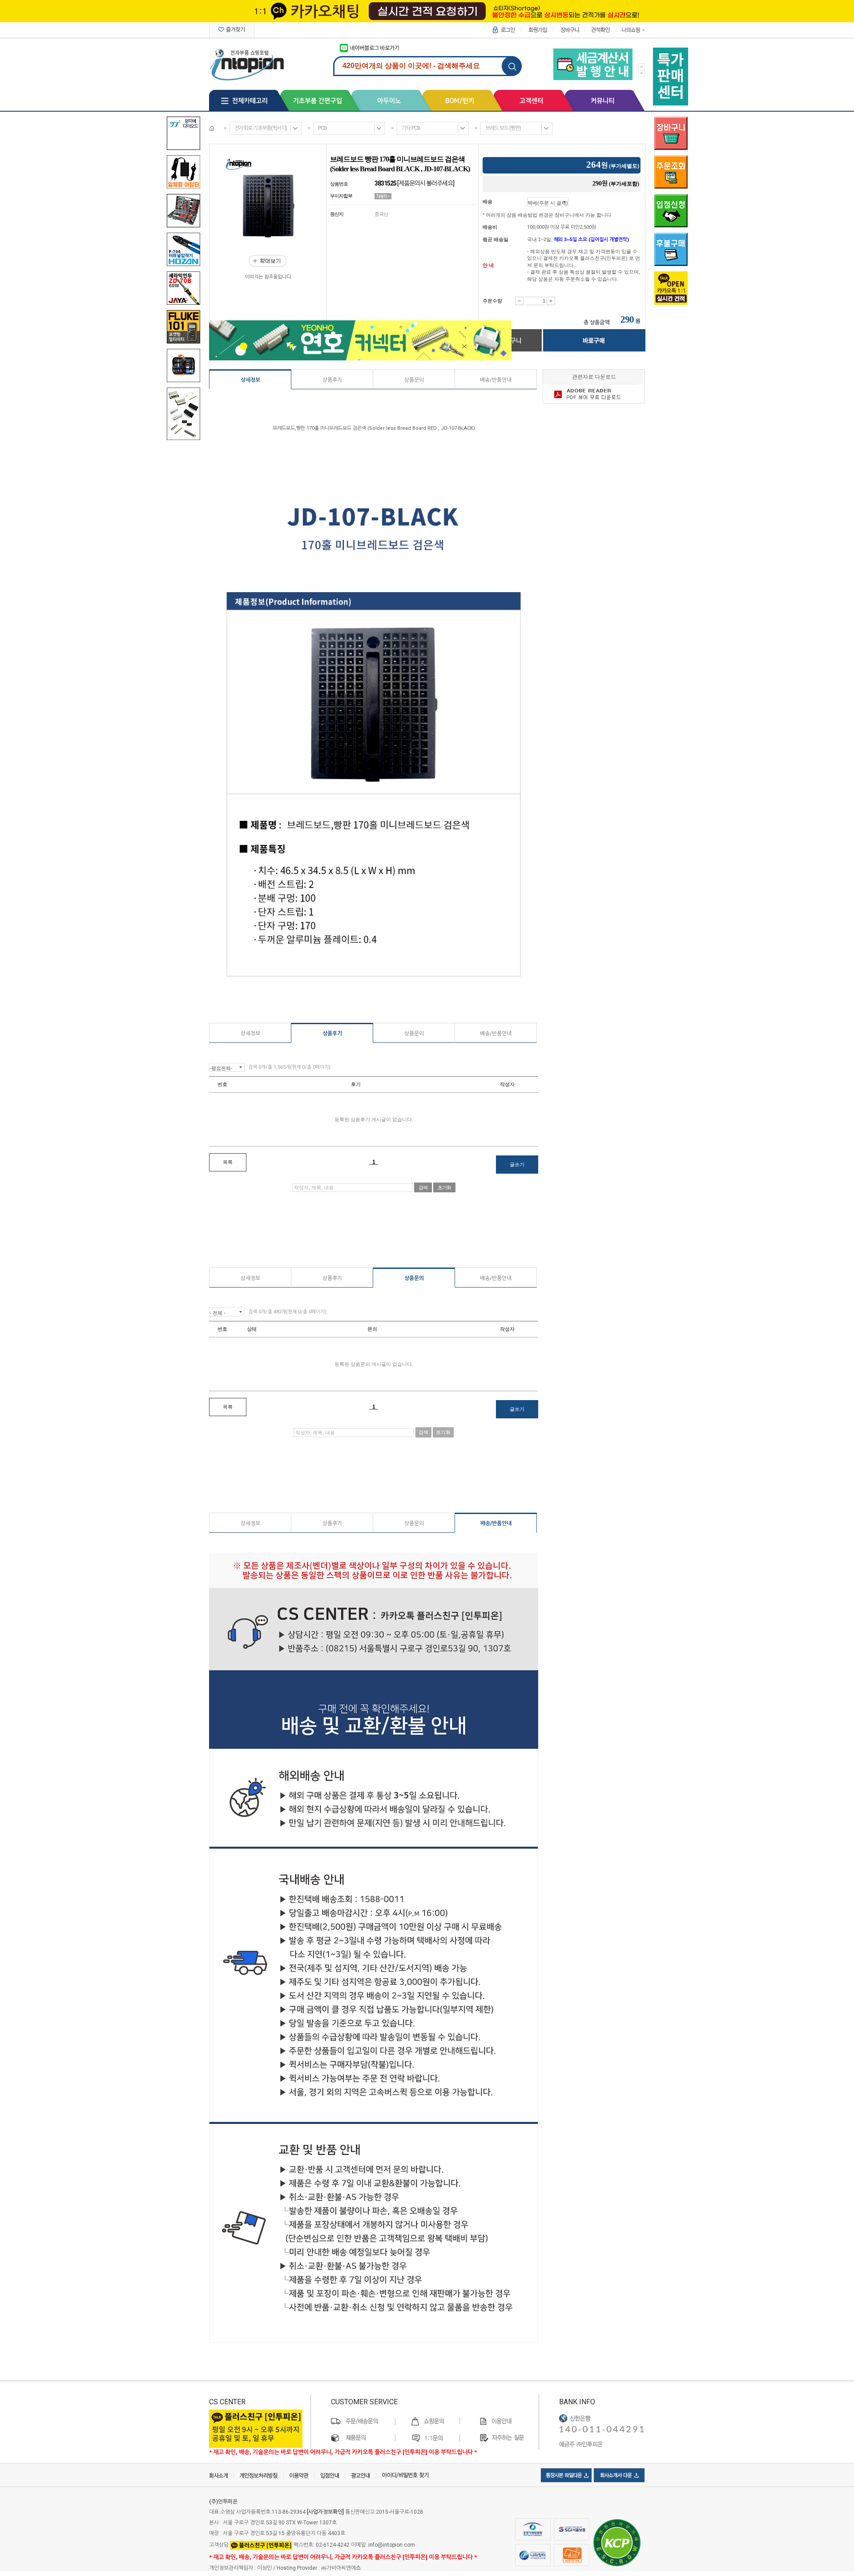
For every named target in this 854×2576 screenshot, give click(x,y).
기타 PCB (411, 128)
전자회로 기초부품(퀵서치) (261, 128)
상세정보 (250, 380)
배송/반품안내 (496, 380)
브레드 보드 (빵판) (503, 128)
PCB (322, 128)
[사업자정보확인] (325, 2512)
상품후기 (332, 380)
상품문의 (414, 380)
